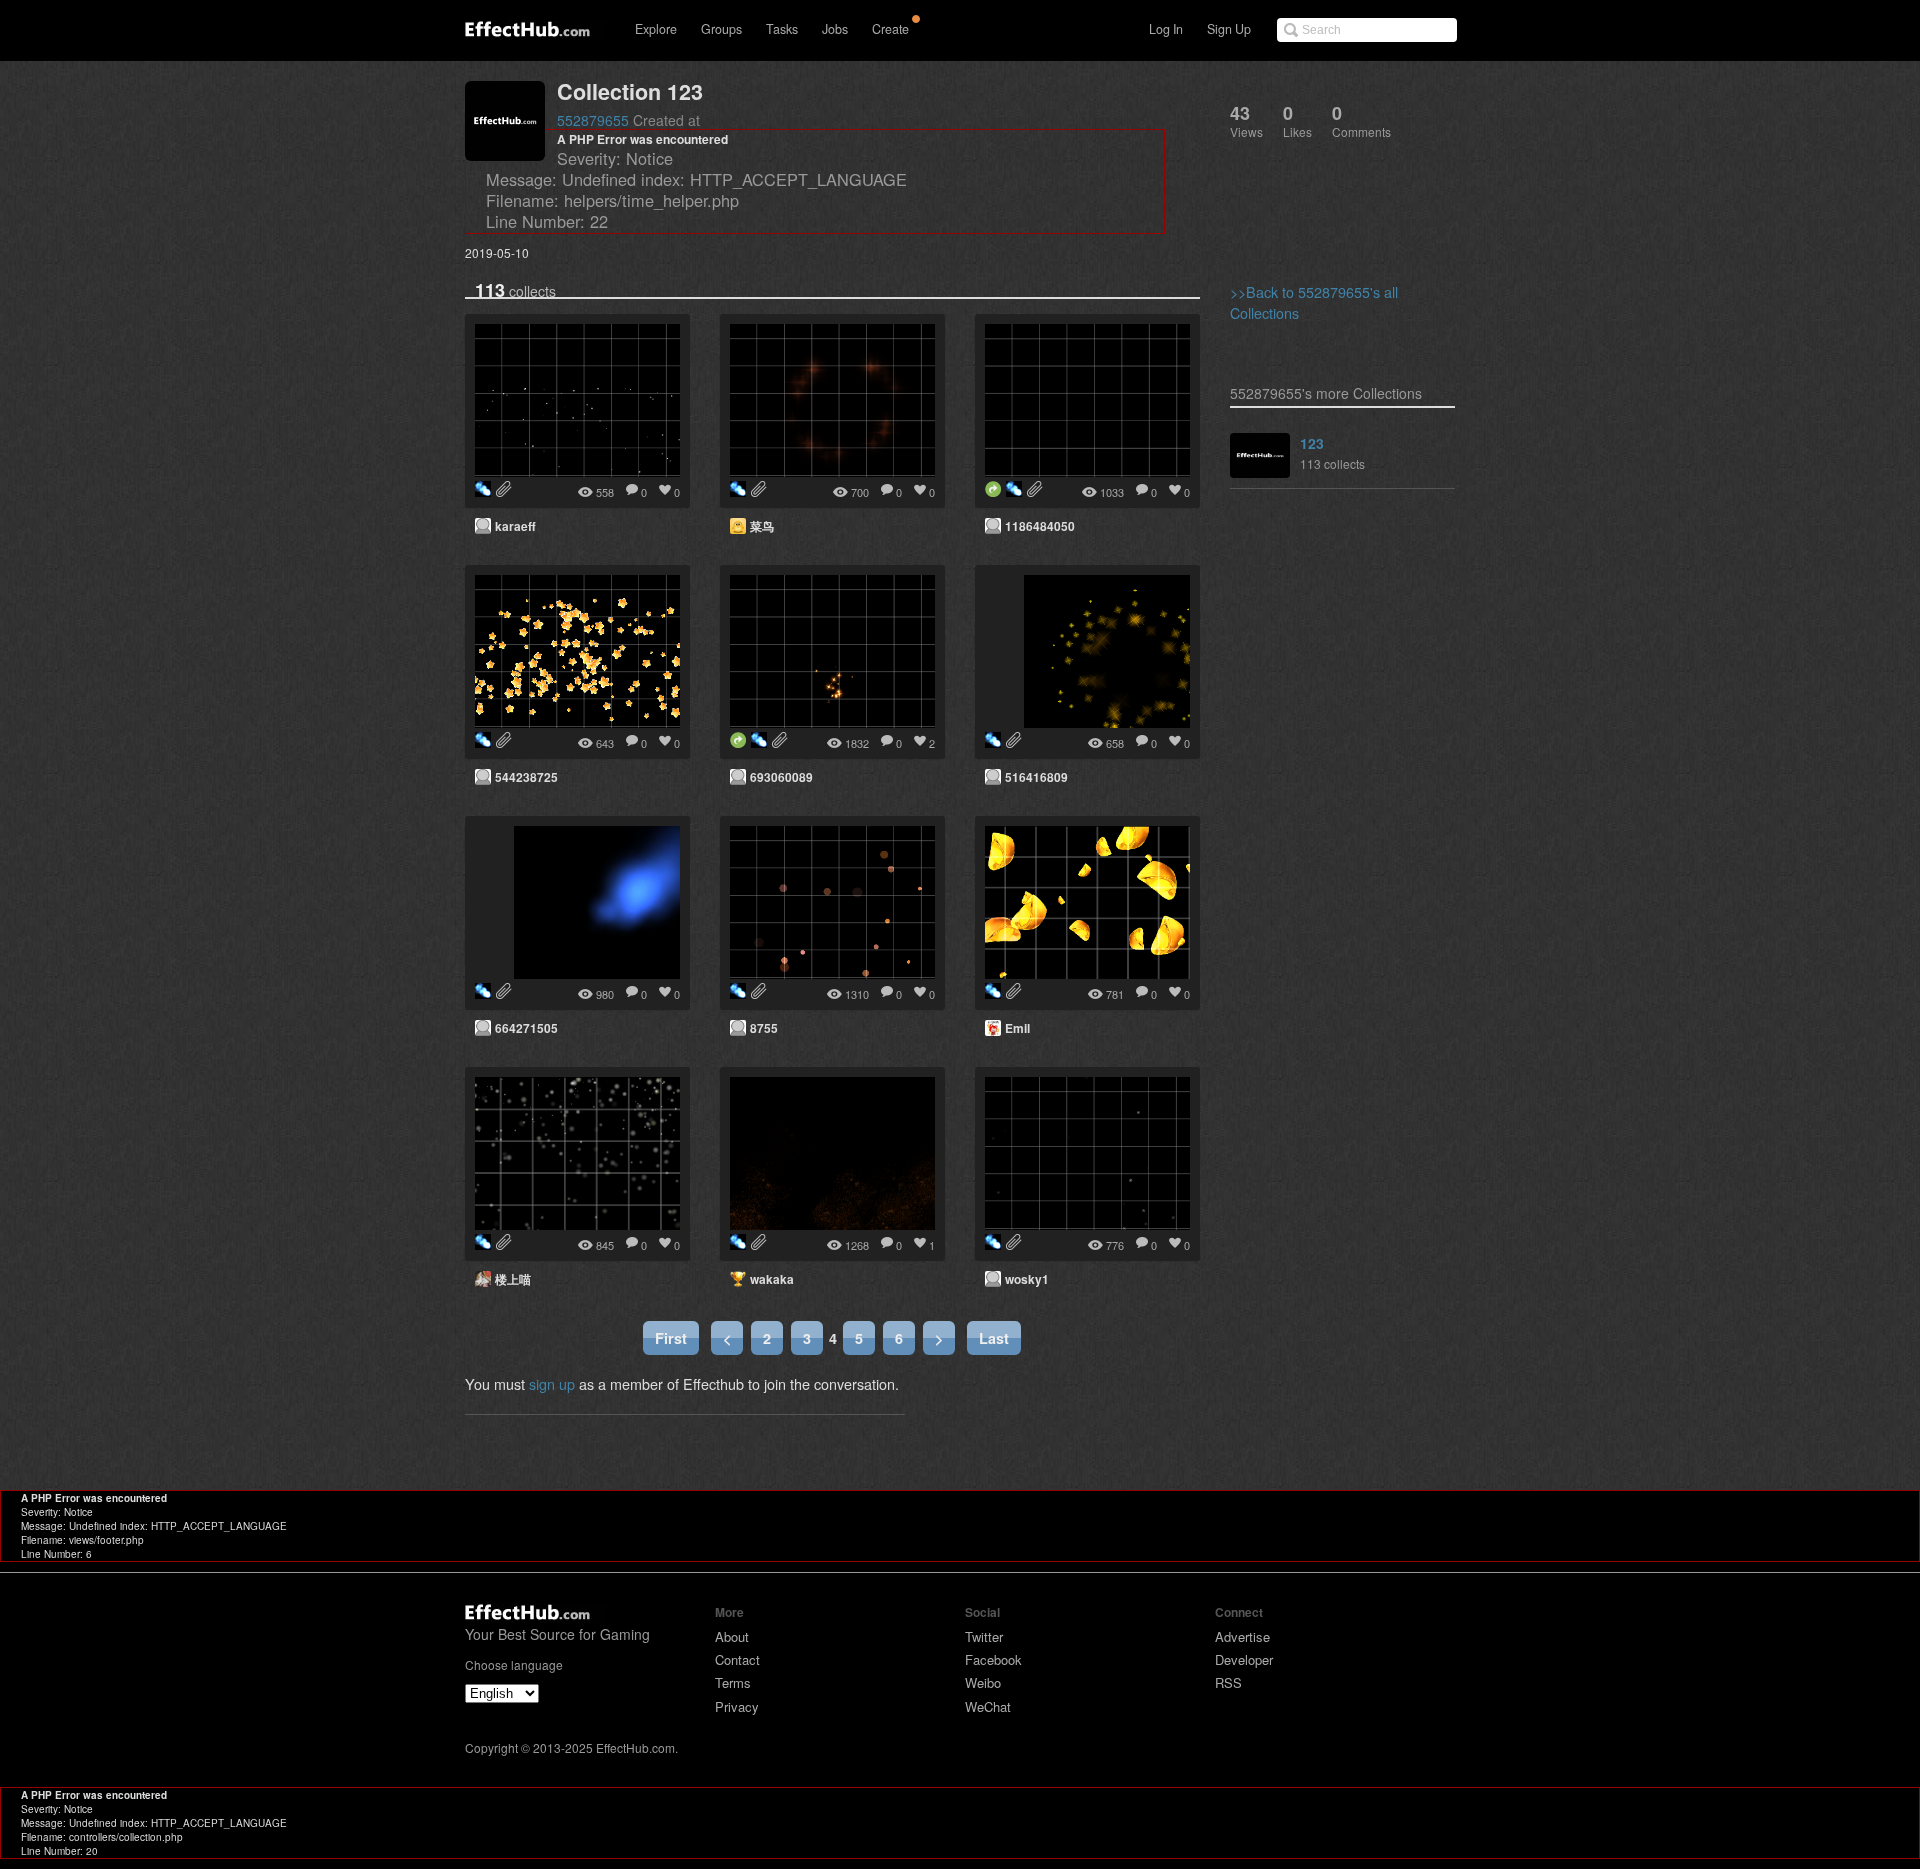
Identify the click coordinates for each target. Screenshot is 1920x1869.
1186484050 (1040, 526)
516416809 (1036, 777)
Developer (1244, 1659)
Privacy (737, 1706)
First (671, 1338)
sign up (552, 1383)
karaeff (515, 526)
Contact (737, 1659)
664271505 (526, 1028)
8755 (764, 1028)
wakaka (772, 1279)
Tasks (782, 29)
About (732, 1636)
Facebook (993, 1659)
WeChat (988, 1706)
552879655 (593, 120)
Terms (733, 1682)
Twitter (984, 1636)
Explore (656, 29)
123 (1312, 443)
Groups (721, 29)
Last (994, 1338)
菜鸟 (762, 526)
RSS (1228, 1682)
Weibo (983, 1682)
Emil (1017, 1028)
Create (890, 29)
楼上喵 (513, 1279)
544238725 (526, 777)
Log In (1166, 29)
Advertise (1242, 1636)
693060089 (781, 777)
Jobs (835, 29)
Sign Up (1229, 29)
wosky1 (1027, 1279)
